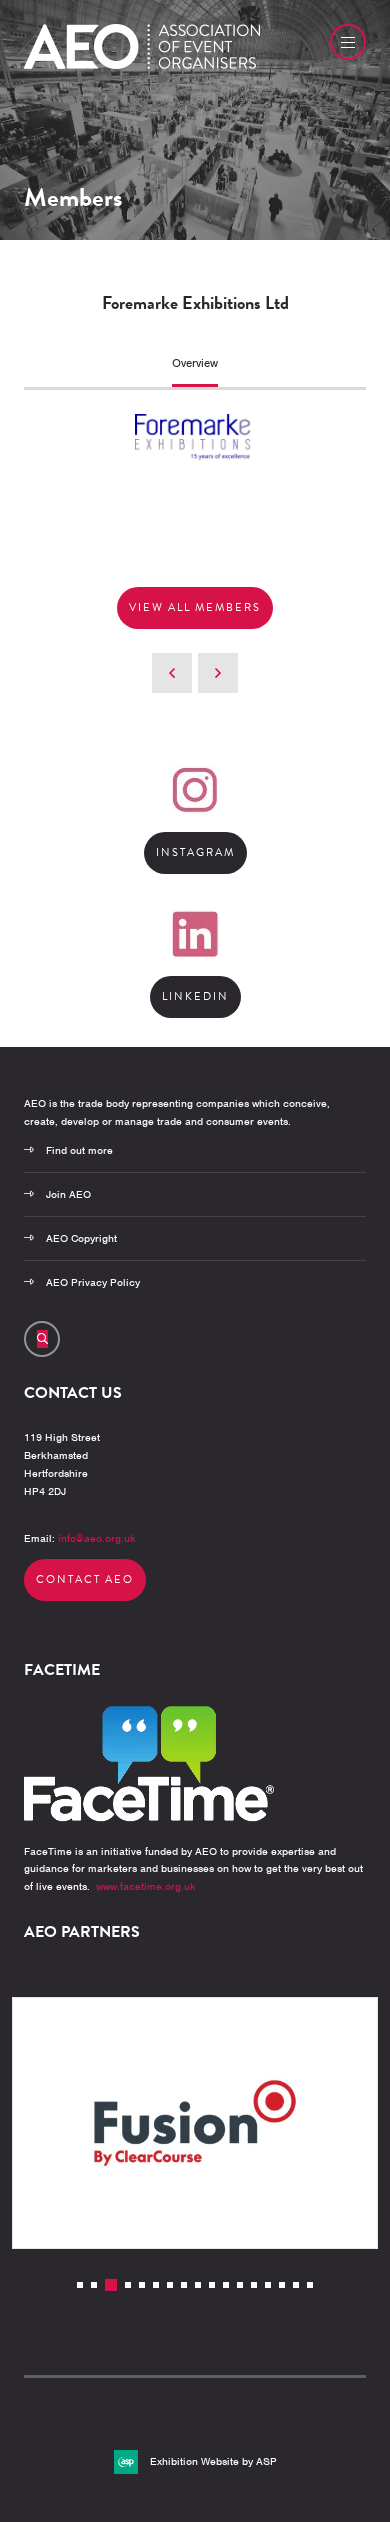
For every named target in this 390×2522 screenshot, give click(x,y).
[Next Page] (218, 673)
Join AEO (68, 1194)
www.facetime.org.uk (146, 1886)
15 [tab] (282, 2285)
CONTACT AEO (85, 1579)
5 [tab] (142, 2285)
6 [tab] (156, 2285)
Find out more (79, 1150)
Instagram (195, 852)
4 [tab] (128, 2285)
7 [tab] (170, 2285)
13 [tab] (254, 2285)
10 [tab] (212, 2285)
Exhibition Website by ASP (213, 2461)
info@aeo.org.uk (97, 1538)
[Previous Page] (172, 673)
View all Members (195, 607)
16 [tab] (296, 2285)
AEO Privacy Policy (93, 1282)
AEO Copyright (81, 1238)
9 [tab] (198, 2285)
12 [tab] (240, 2285)
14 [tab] (268, 2285)
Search (42, 1339)
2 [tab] (94, 2285)
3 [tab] (111, 2285)
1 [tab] (80, 2285)
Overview (195, 363)
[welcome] (142, 65)
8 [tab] (184, 2285)
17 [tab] (310, 2285)
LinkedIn (195, 996)
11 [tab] (226, 2285)
